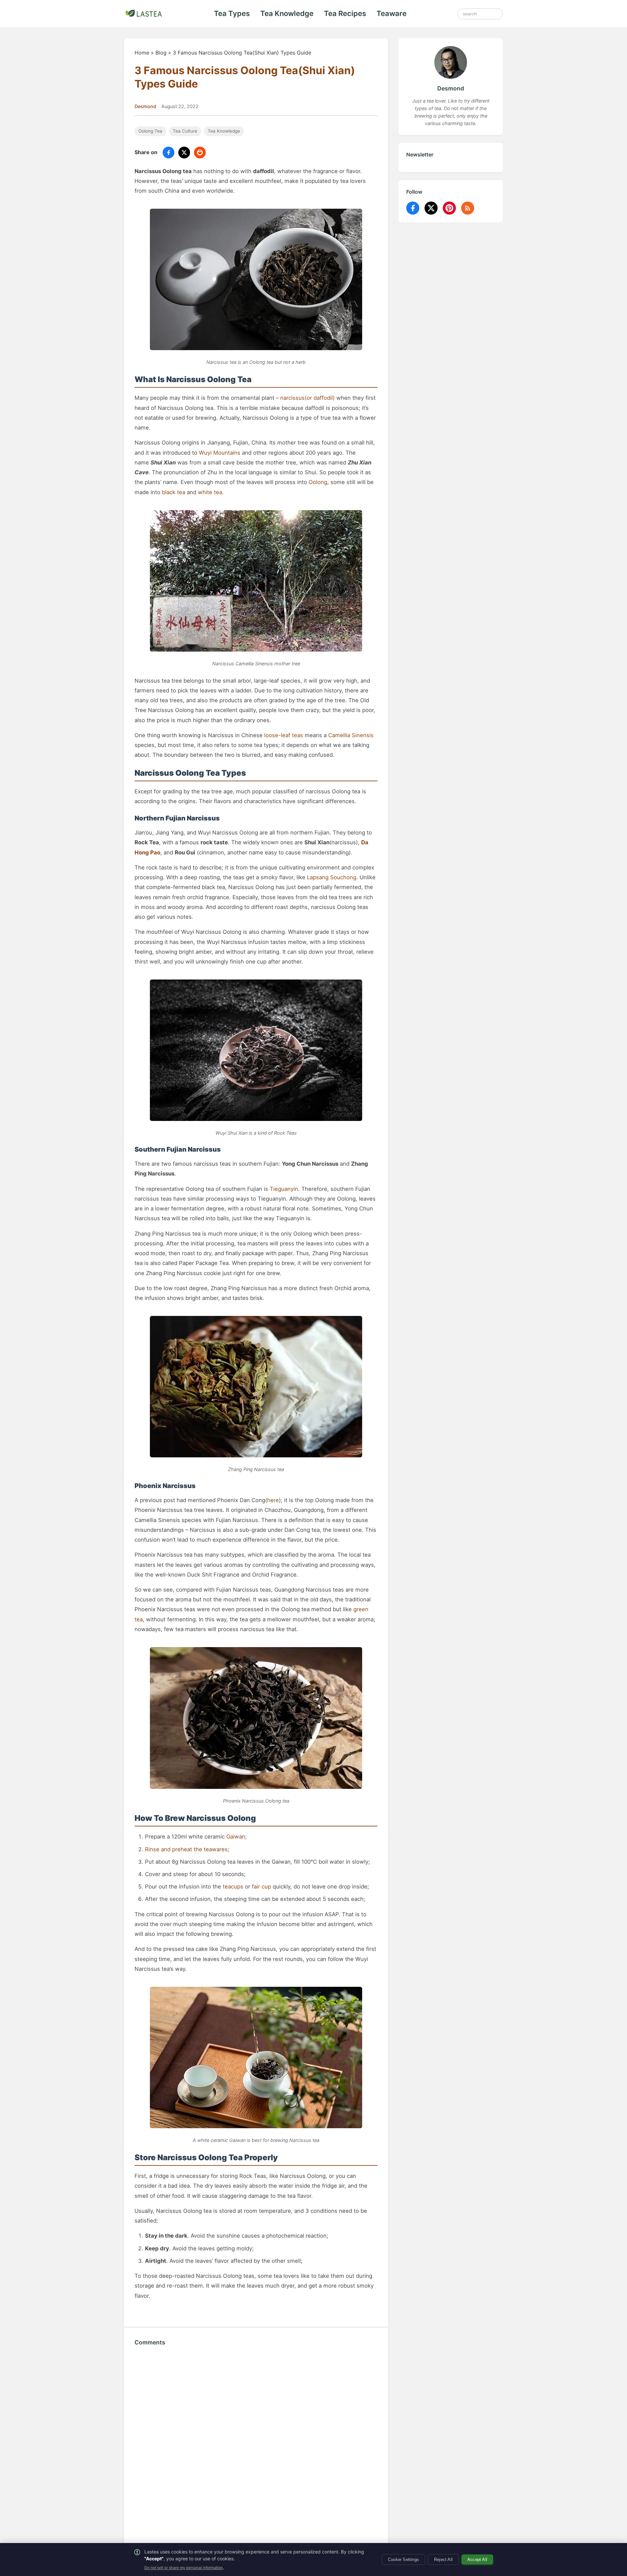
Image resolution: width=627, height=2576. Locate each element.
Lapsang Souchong (332, 877)
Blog (161, 53)
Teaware (392, 13)
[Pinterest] (449, 208)
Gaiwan (236, 1837)
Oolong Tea (150, 131)
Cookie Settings (403, 2560)
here (273, 1500)
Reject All (443, 2560)
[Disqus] (256, 2445)
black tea (174, 492)
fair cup (261, 1887)
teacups (233, 1887)
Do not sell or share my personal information (184, 2568)
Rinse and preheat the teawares (186, 1849)
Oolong (318, 482)
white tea (210, 492)
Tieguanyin (284, 1189)
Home (142, 53)
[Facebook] (413, 208)
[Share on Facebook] (169, 153)
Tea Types (232, 13)
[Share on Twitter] (184, 153)
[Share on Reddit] (200, 153)
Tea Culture (185, 131)
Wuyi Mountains (220, 453)
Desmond (145, 106)
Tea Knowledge (287, 13)
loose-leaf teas (284, 735)
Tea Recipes (345, 13)
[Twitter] (431, 208)
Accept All (477, 2560)
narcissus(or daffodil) (307, 398)
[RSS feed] (468, 208)
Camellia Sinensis (351, 735)
